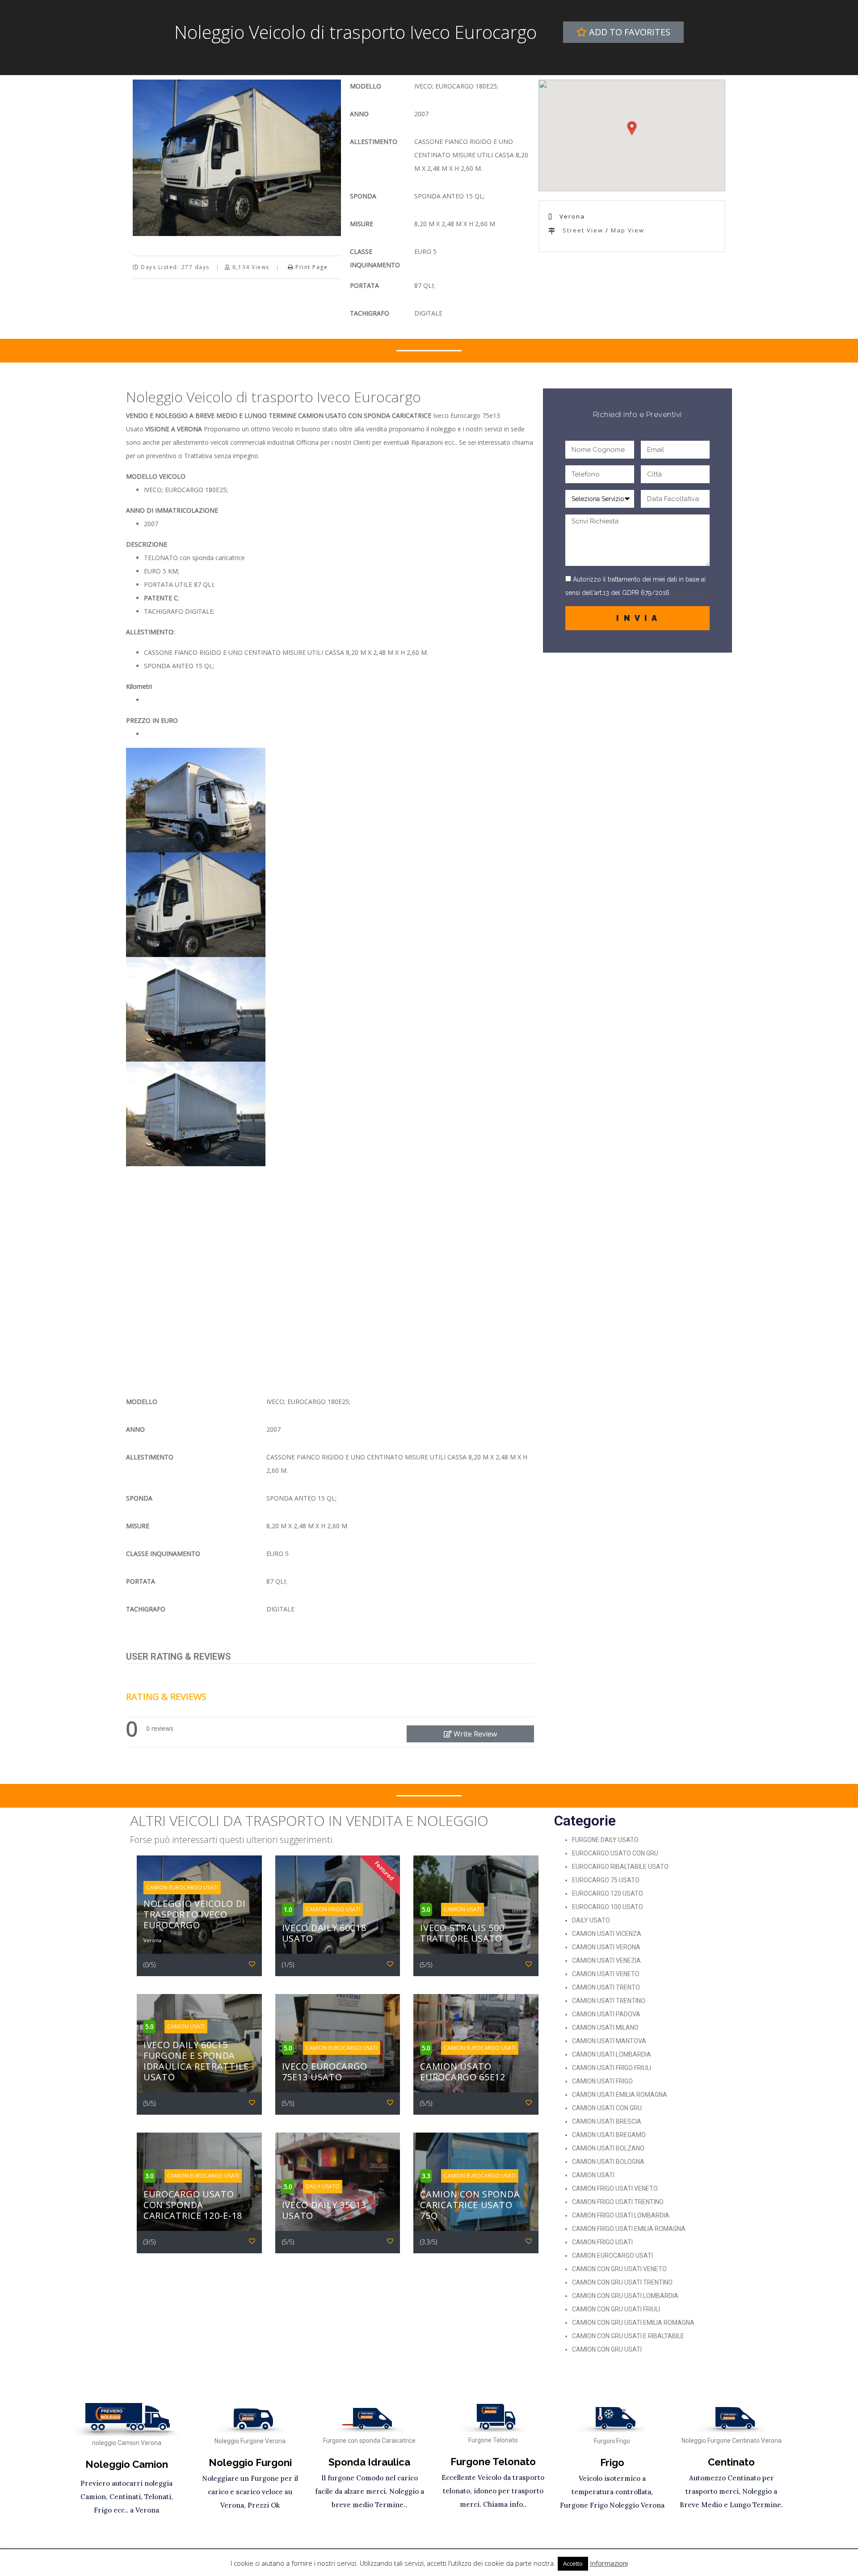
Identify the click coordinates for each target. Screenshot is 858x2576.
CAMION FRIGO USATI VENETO (615, 2188)
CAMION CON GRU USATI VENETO (619, 2269)
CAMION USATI (593, 2175)
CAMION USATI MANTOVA (609, 2041)
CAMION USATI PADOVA (606, 2014)
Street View (582, 230)
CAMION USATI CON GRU (607, 2108)
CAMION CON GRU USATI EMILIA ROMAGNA (633, 2323)
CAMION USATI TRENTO (606, 1987)
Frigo (612, 2462)
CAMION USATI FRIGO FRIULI (612, 2068)
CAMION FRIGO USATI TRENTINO (618, 2202)
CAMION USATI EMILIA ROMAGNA (620, 2095)
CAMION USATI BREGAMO (609, 2135)
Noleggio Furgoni (250, 2462)
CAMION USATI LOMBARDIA (612, 2054)
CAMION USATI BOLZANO (608, 2148)
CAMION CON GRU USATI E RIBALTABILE (628, 2336)
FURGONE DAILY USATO (605, 1840)
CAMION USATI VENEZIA (606, 1960)
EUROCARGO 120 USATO (608, 1893)
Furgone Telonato (493, 2462)
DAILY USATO (591, 1920)
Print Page (311, 267)
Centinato (731, 2462)
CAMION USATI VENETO (606, 1974)
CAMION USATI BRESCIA (607, 2121)
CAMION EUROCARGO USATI (612, 2256)
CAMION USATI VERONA (606, 1947)
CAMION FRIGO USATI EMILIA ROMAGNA (629, 2229)
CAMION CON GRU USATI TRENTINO (622, 2282)
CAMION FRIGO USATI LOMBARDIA (621, 2215)
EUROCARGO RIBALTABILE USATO (620, 1867)
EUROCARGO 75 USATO (606, 1880)
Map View (628, 230)
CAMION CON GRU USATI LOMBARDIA (625, 2296)
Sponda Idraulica (369, 2462)
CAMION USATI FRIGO (602, 2081)
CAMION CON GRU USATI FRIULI (616, 2309)
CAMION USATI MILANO (605, 2028)
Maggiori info (689, 593)
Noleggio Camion (127, 2464)
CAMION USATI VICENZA (607, 1934)
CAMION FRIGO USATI (602, 2242)
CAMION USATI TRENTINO (609, 2001)
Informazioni (609, 2563)
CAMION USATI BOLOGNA (608, 2162)
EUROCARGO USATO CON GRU (615, 1853)
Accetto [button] (573, 2563)
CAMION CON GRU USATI (607, 2349)
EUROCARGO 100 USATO (608, 1907)
